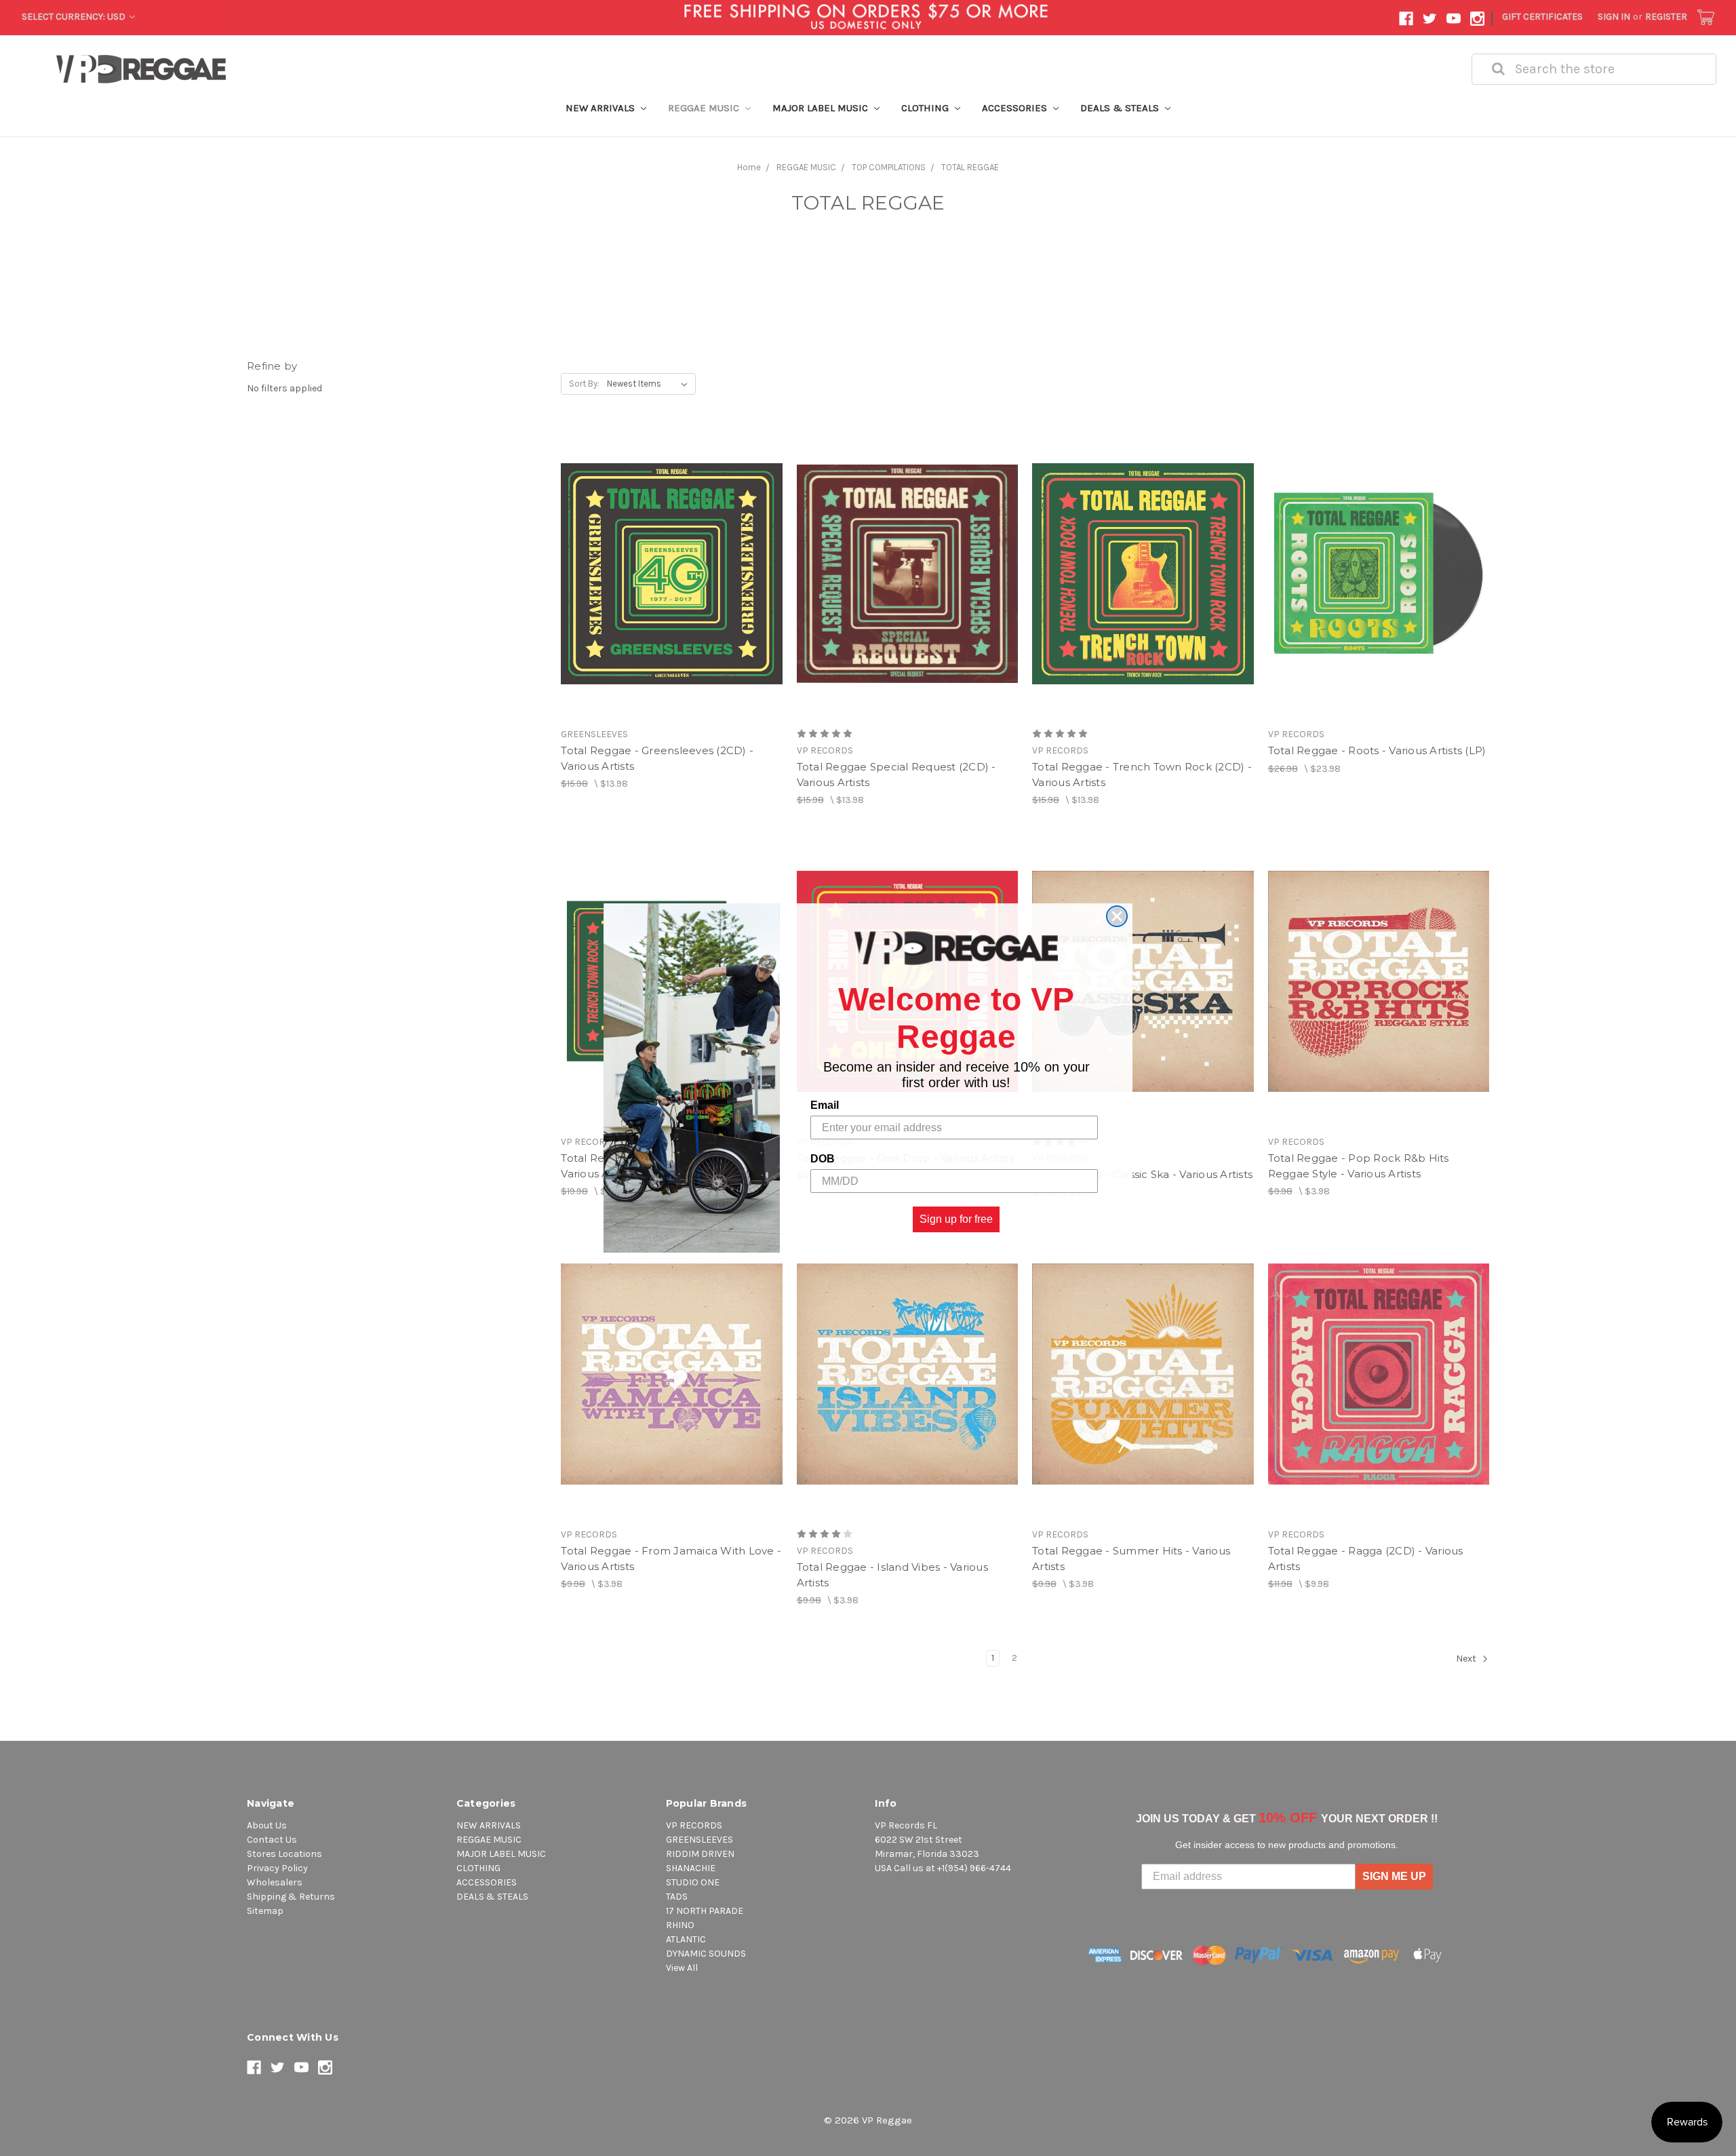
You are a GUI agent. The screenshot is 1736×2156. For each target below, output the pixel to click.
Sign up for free (956, 1219)
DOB (823, 1159)
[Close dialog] (1117, 916)
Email (825, 1105)
